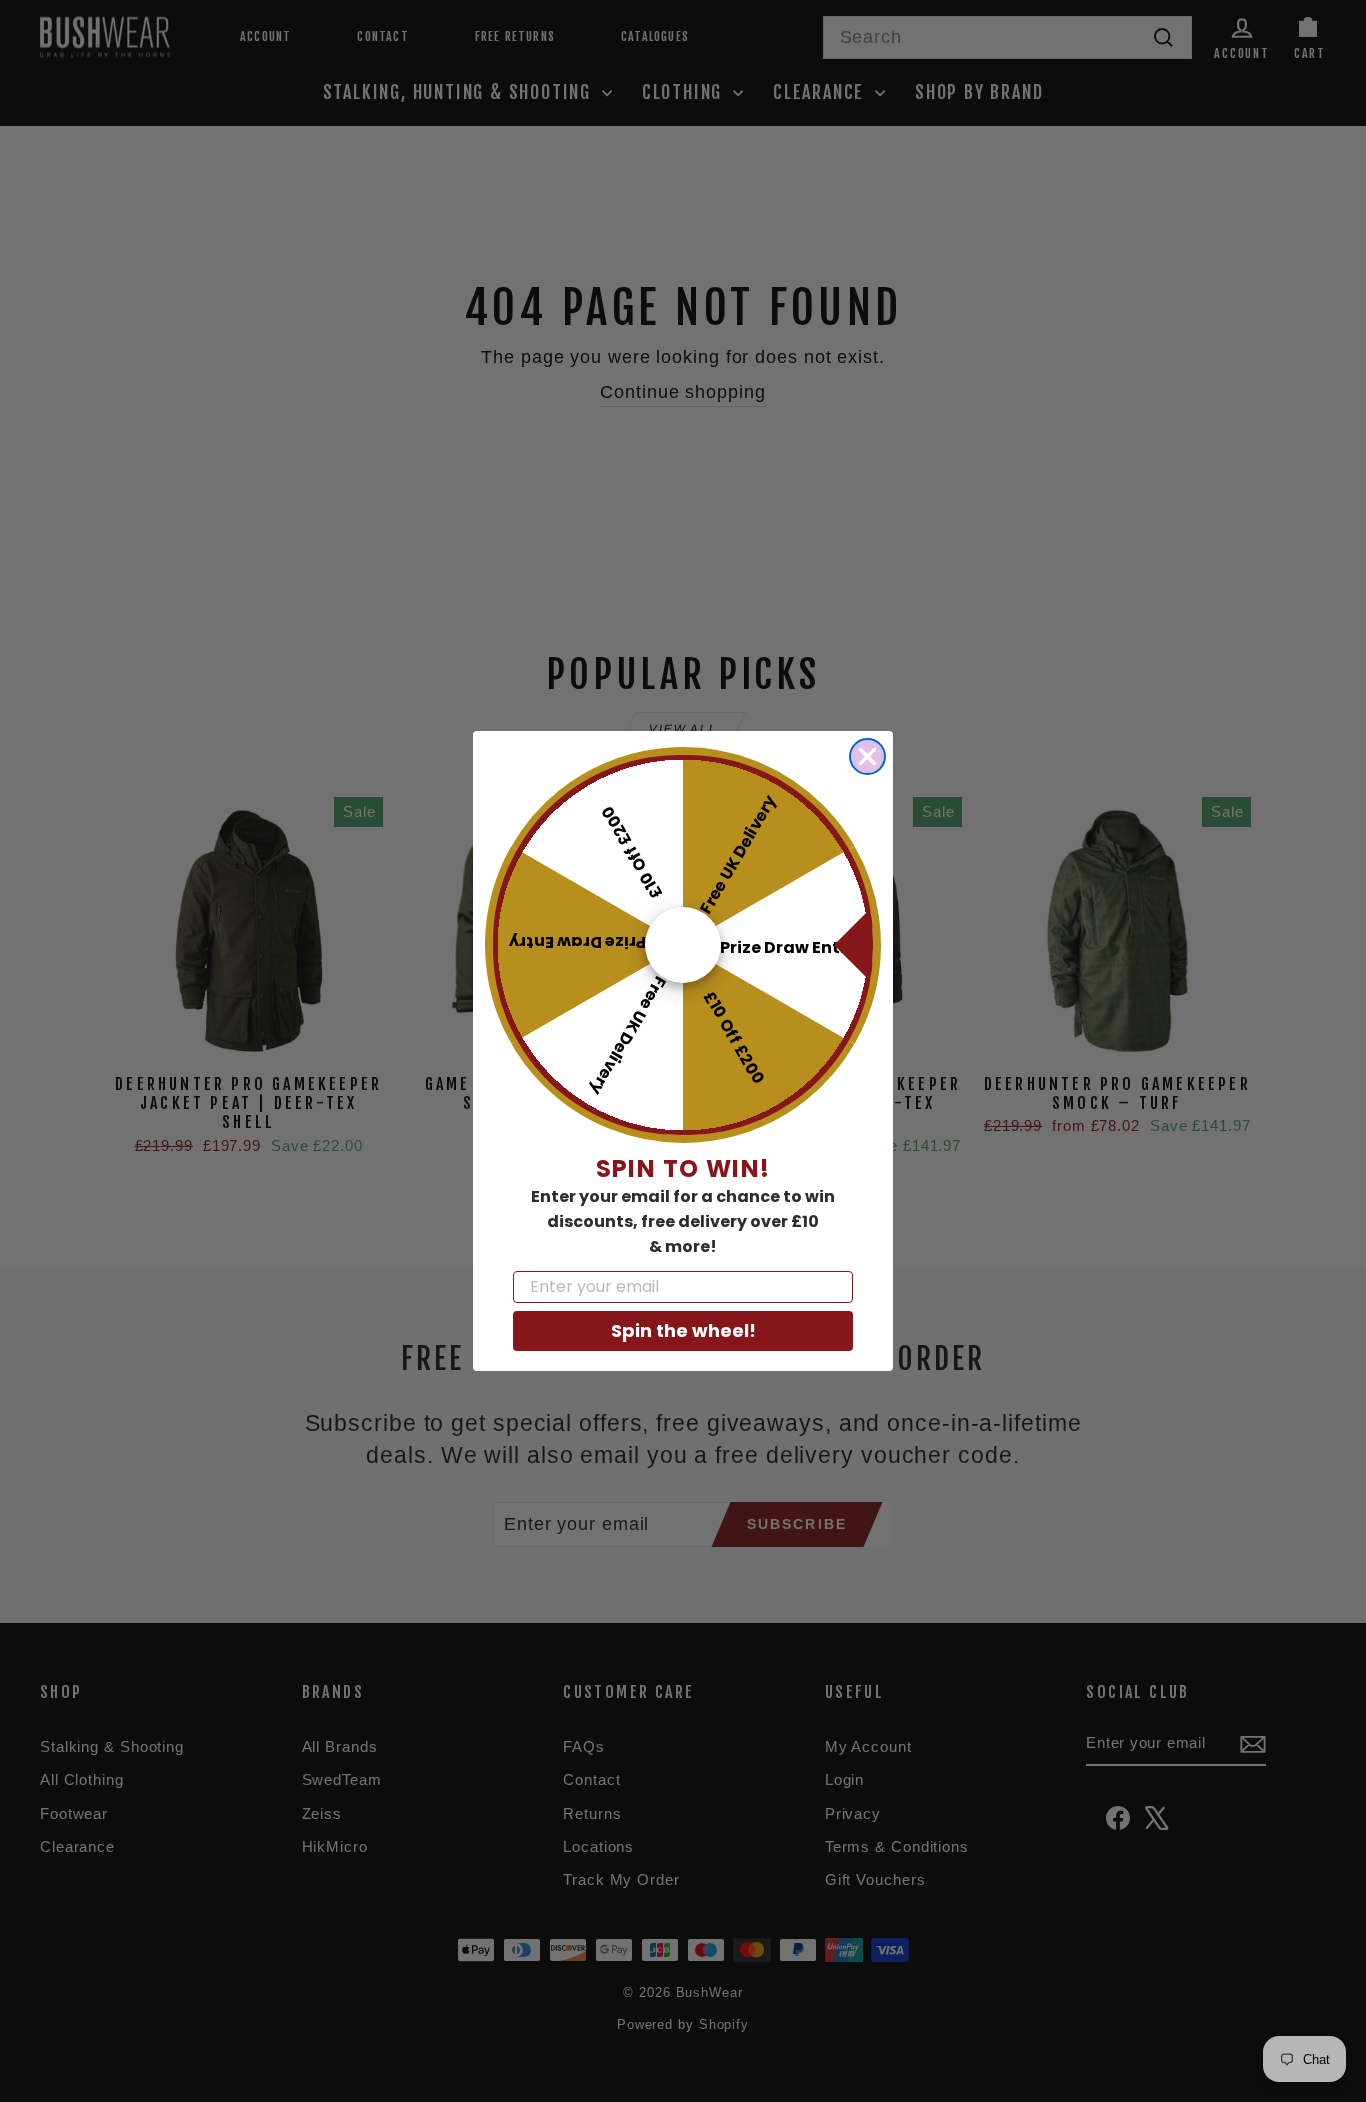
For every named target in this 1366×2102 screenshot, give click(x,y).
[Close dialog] (867, 756)
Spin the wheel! (683, 1330)
